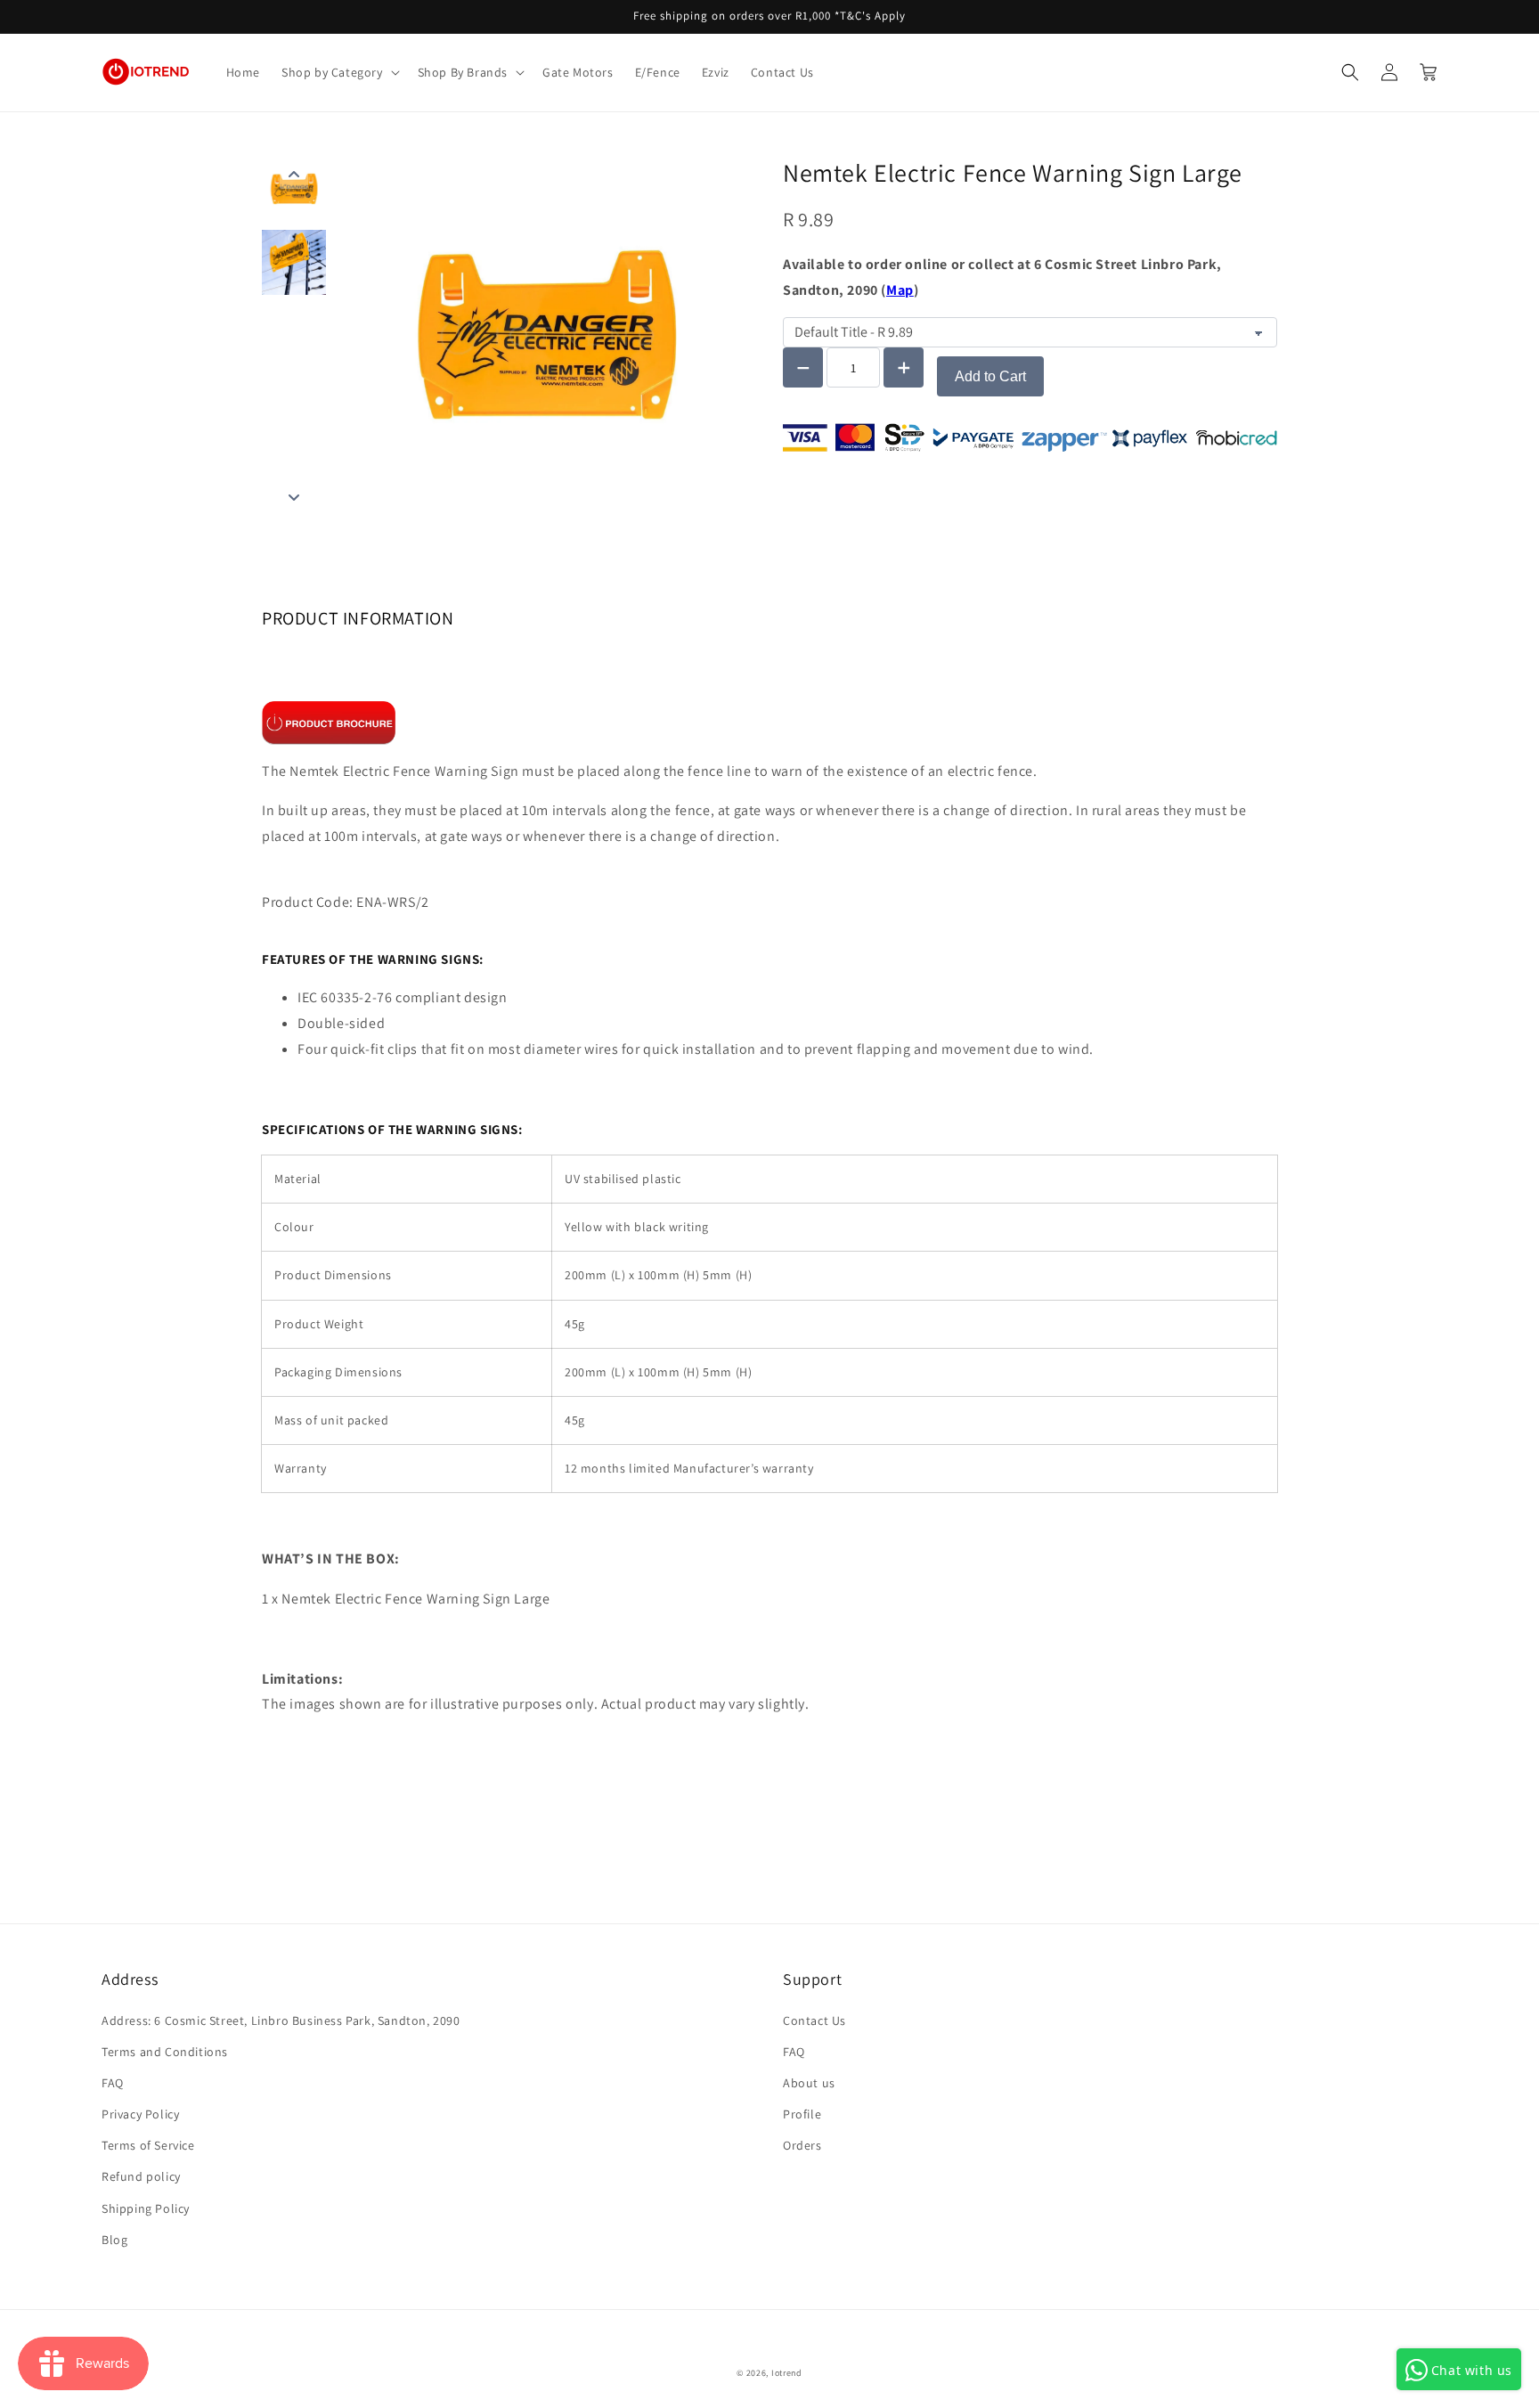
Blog (114, 2240)
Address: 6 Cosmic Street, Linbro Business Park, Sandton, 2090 (281, 2020)
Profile (802, 2114)
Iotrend (787, 2373)
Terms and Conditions (165, 2052)
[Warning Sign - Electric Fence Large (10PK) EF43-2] (329, 721)
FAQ (113, 2083)
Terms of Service (148, 2145)
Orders (802, 2145)
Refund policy (141, 2176)
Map (900, 290)
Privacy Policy (140, 2114)
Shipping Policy (146, 2208)
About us (809, 2083)
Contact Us (814, 2020)
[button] (339, 72)
